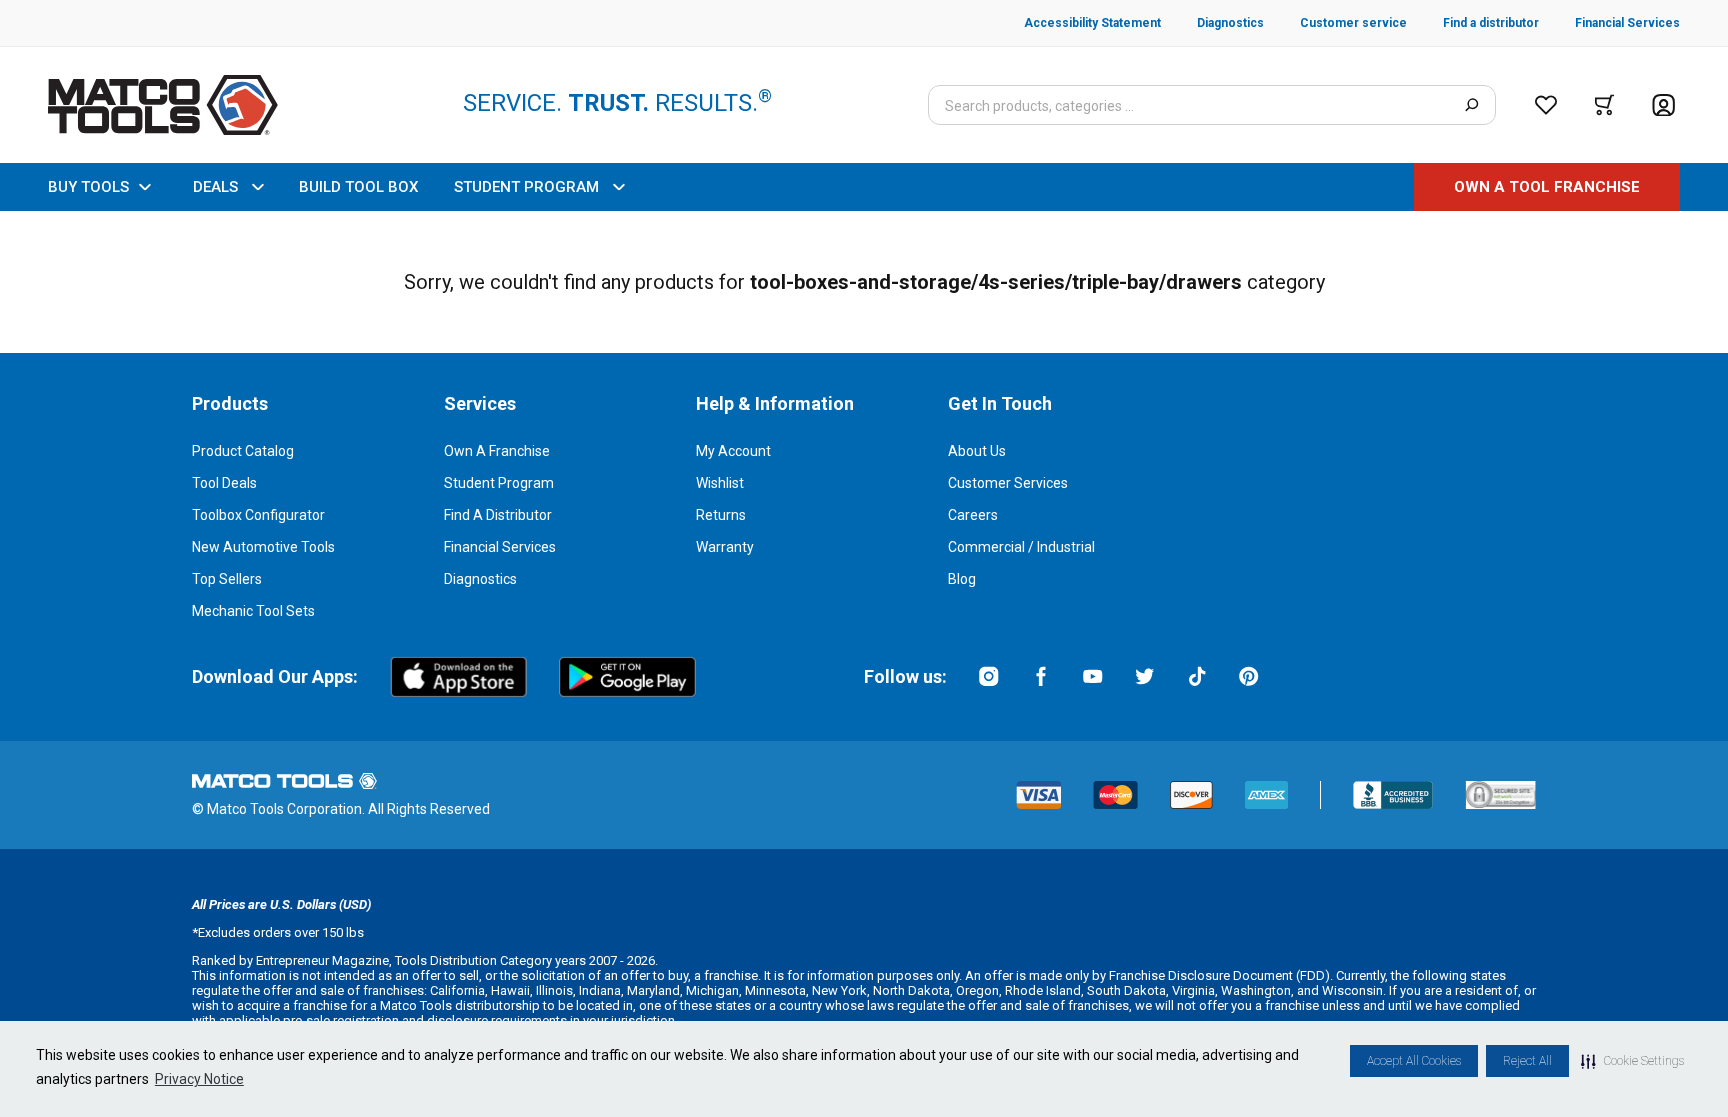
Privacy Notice (199, 1079)
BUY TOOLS (88, 187)
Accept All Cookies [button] (1414, 1061)
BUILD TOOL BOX (358, 187)
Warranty (725, 547)
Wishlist (720, 483)
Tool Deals (224, 483)
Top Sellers (227, 579)
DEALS (215, 187)
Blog (962, 579)
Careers (973, 515)
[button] (1632, 1061)
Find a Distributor (498, 515)
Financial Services (500, 547)
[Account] (1663, 105)
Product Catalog (243, 451)
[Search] (1471, 105)
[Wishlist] (1546, 105)
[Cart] (1604, 105)
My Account (733, 451)
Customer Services (1008, 483)
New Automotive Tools (263, 547)
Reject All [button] (1527, 1061)
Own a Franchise (497, 451)
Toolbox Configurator (258, 515)
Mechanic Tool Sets (253, 611)
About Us (977, 451)
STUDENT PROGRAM (526, 187)
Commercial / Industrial (1021, 547)
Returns (721, 515)
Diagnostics (480, 579)
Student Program (499, 483)
